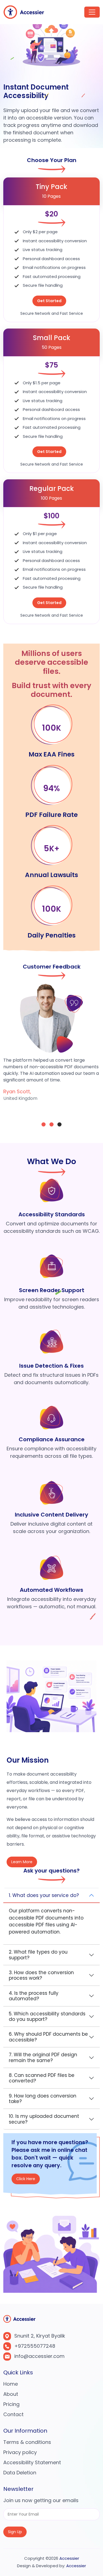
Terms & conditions (27, 2442)
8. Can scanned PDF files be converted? (42, 2078)
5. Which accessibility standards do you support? (47, 2016)
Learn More (22, 1862)
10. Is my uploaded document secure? (44, 2119)
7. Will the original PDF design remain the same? (43, 2057)
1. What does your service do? (44, 1895)
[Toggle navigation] (92, 12)
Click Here (26, 2181)
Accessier (69, 2558)
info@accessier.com (39, 2356)
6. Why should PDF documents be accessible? (48, 2037)
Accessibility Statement (32, 2462)
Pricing (11, 2404)
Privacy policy (20, 2452)
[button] (44, 1124)
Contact (13, 2414)
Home (11, 2384)
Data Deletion (20, 2473)
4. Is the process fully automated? (34, 1996)
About (11, 2394)
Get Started (49, 301)
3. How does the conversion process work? (41, 1975)
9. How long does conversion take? (43, 2099)
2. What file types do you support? (38, 1955)
